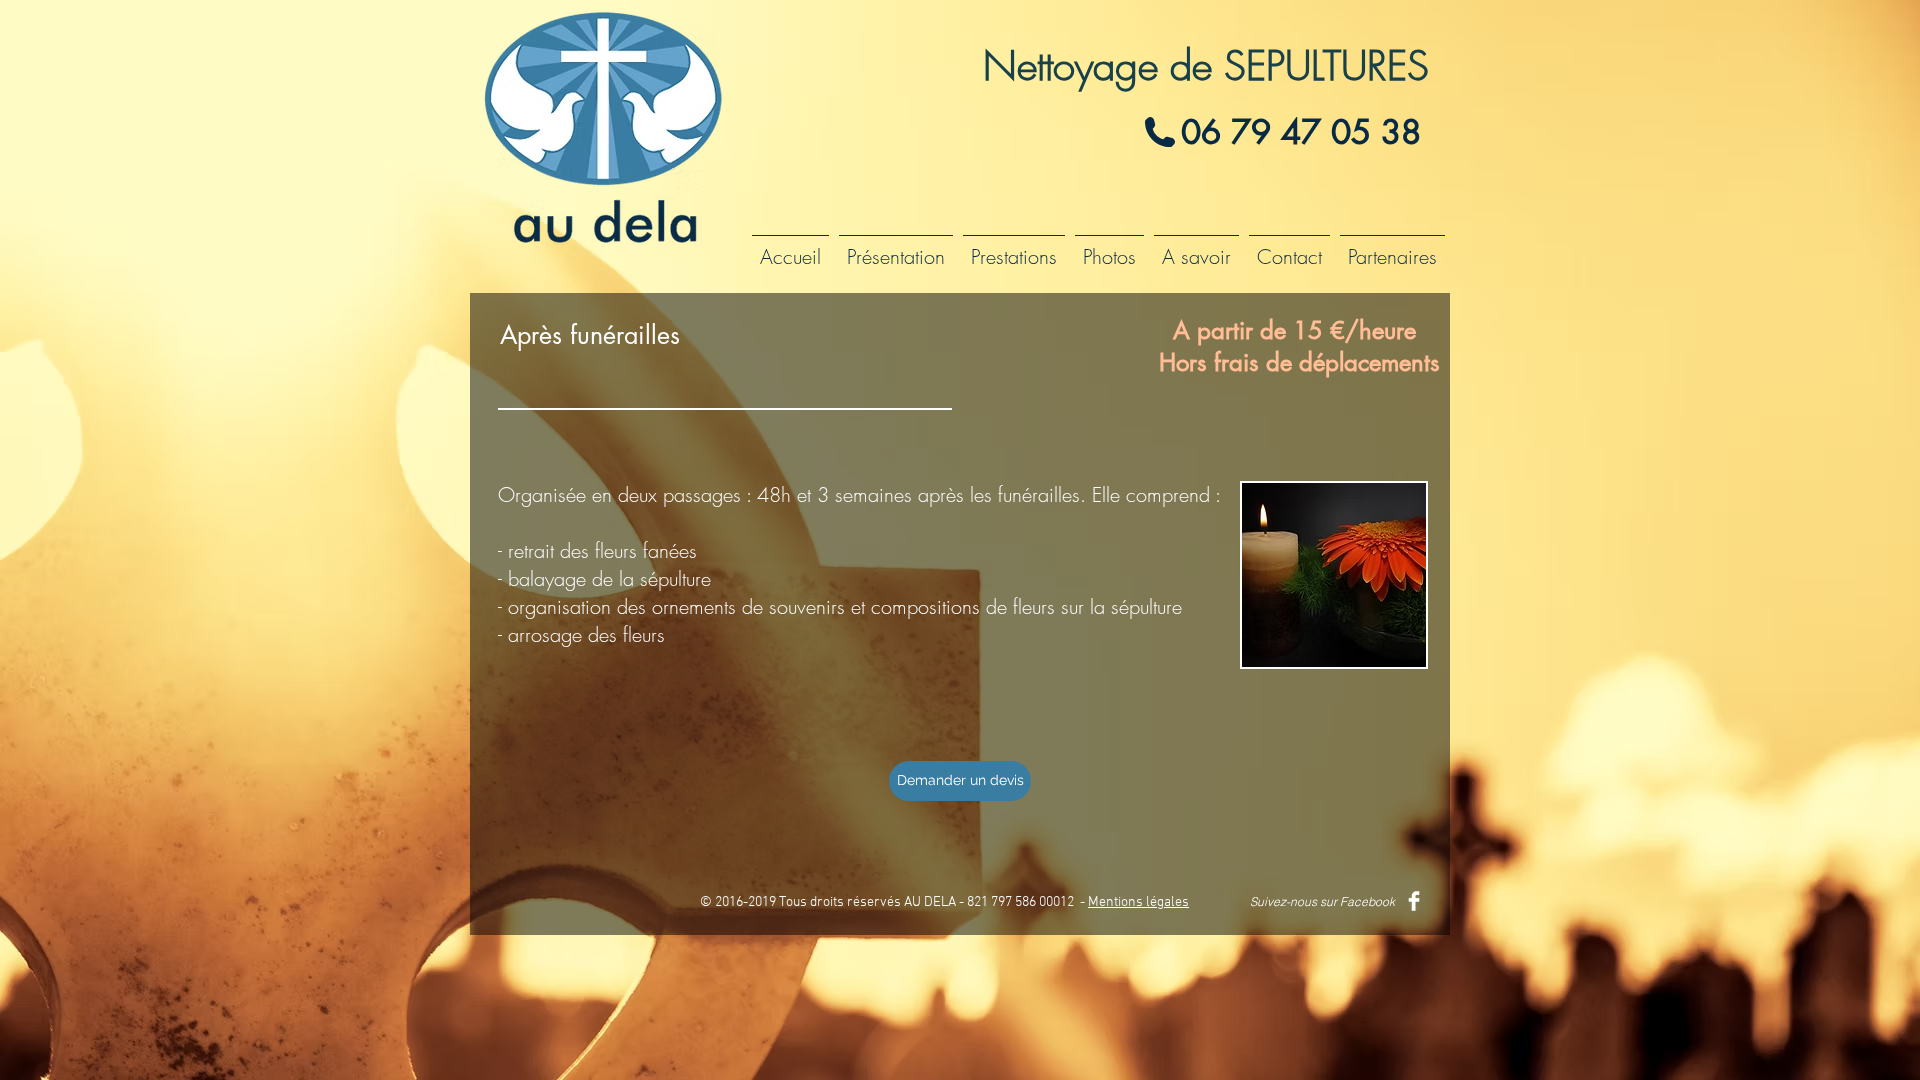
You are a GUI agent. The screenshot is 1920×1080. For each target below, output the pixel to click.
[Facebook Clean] (1414, 901)
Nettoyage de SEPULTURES (1206, 65)
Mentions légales (1138, 902)
